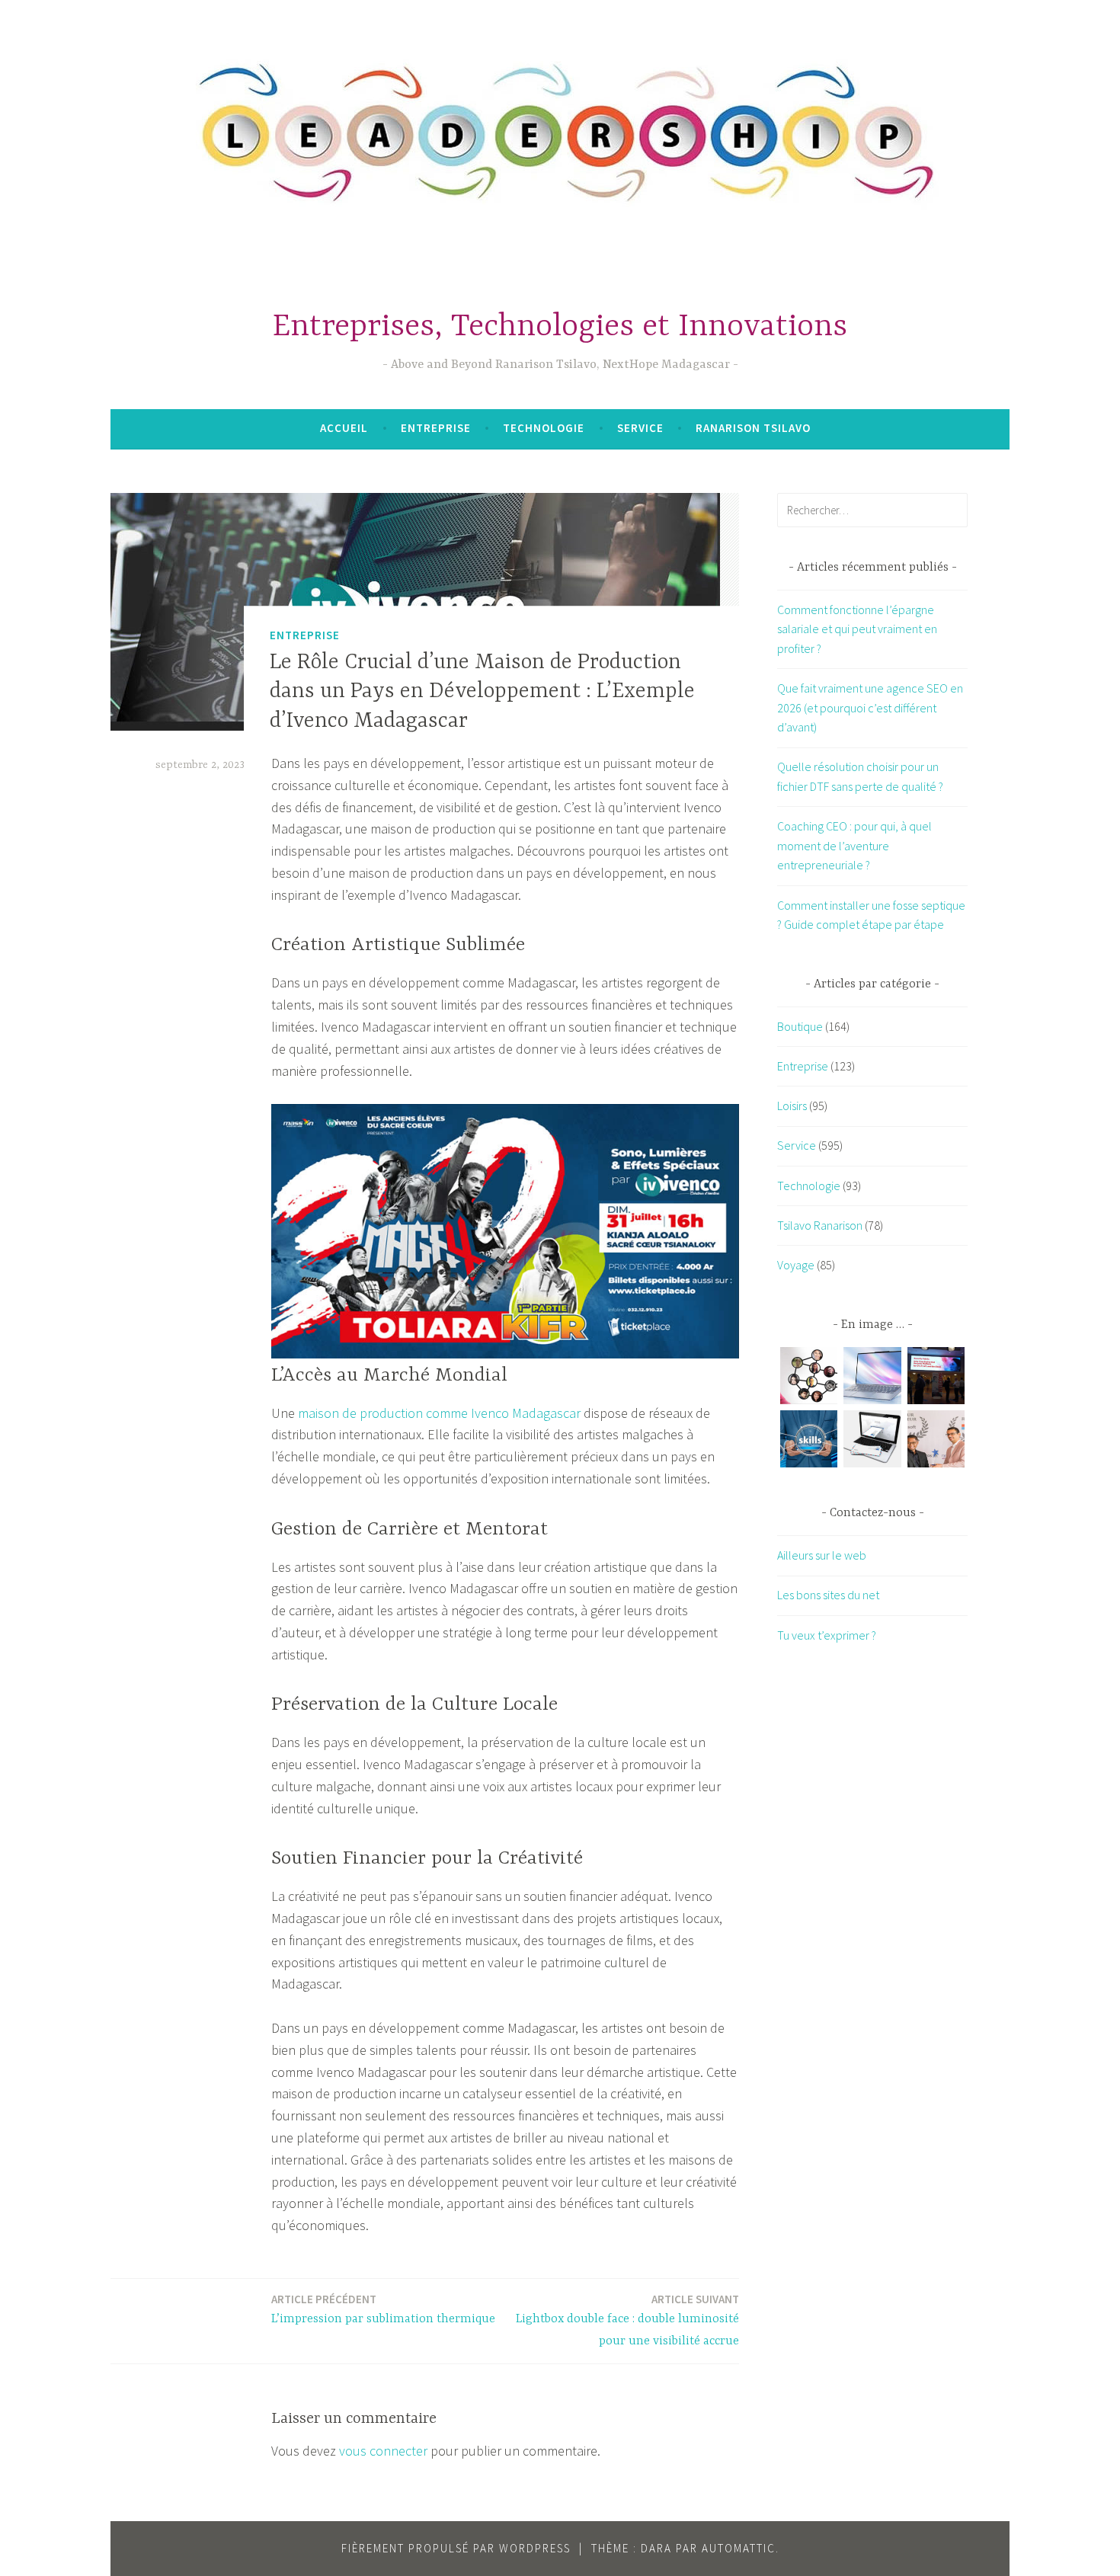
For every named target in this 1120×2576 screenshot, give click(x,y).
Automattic (739, 2548)
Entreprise (436, 428)
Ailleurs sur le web (822, 1555)
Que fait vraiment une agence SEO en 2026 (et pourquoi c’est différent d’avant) (870, 707)
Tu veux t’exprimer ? (827, 1635)
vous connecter (383, 2451)
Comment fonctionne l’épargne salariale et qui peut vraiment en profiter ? (857, 629)
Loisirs (792, 1106)
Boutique (800, 1026)
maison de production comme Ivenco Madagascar (439, 1413)
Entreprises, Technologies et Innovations (560, 327)
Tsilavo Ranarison (820, 1225)
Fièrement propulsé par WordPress (456, 2548)
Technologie (544, 428)
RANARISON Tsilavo (753, 428)
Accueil (344, 428)
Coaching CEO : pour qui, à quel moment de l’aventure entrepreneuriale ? (854, 845)
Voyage (796, 1265)
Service (640, 428)
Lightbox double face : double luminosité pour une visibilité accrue (627, 2320)
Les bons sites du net (828, 1595)
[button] (809, 1379)
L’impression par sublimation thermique (383, 2309)
